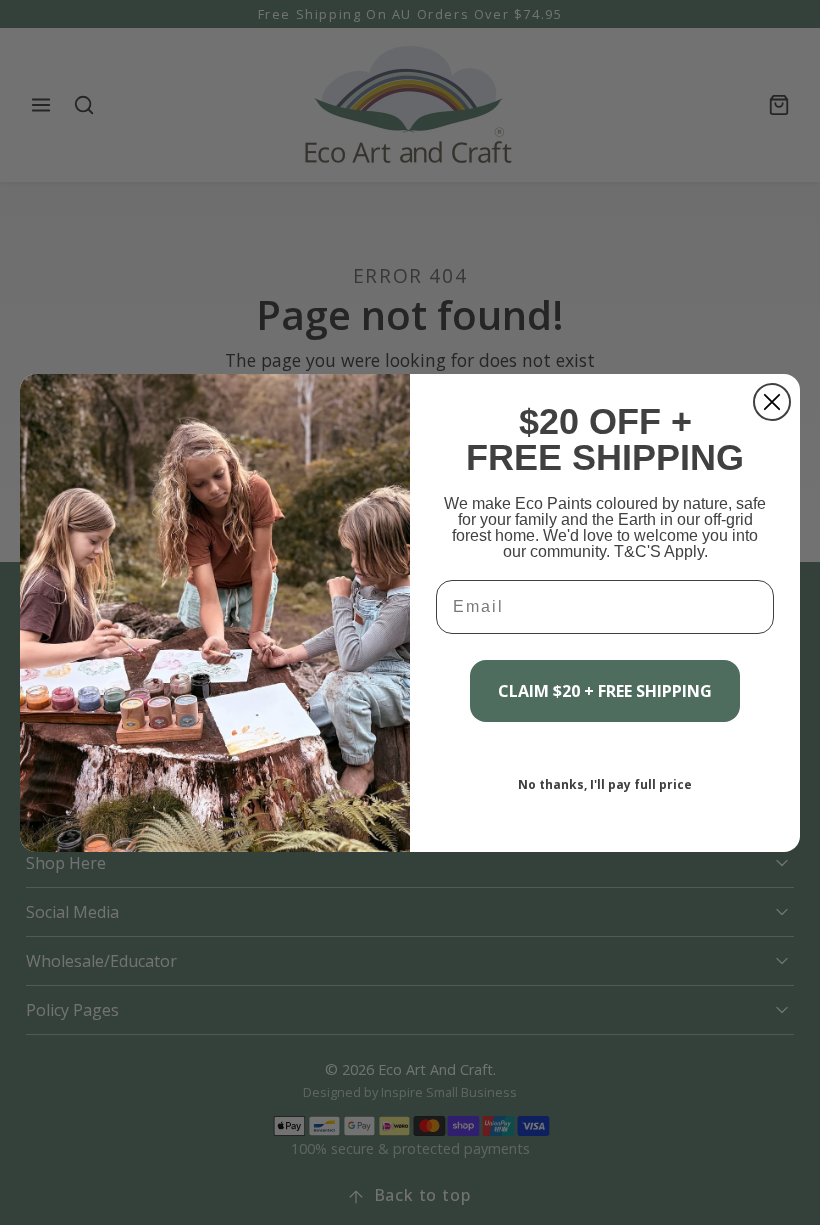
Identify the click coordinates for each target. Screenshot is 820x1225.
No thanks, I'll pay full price (605, 784)
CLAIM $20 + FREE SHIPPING (605, 691)
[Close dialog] (772, 402)
